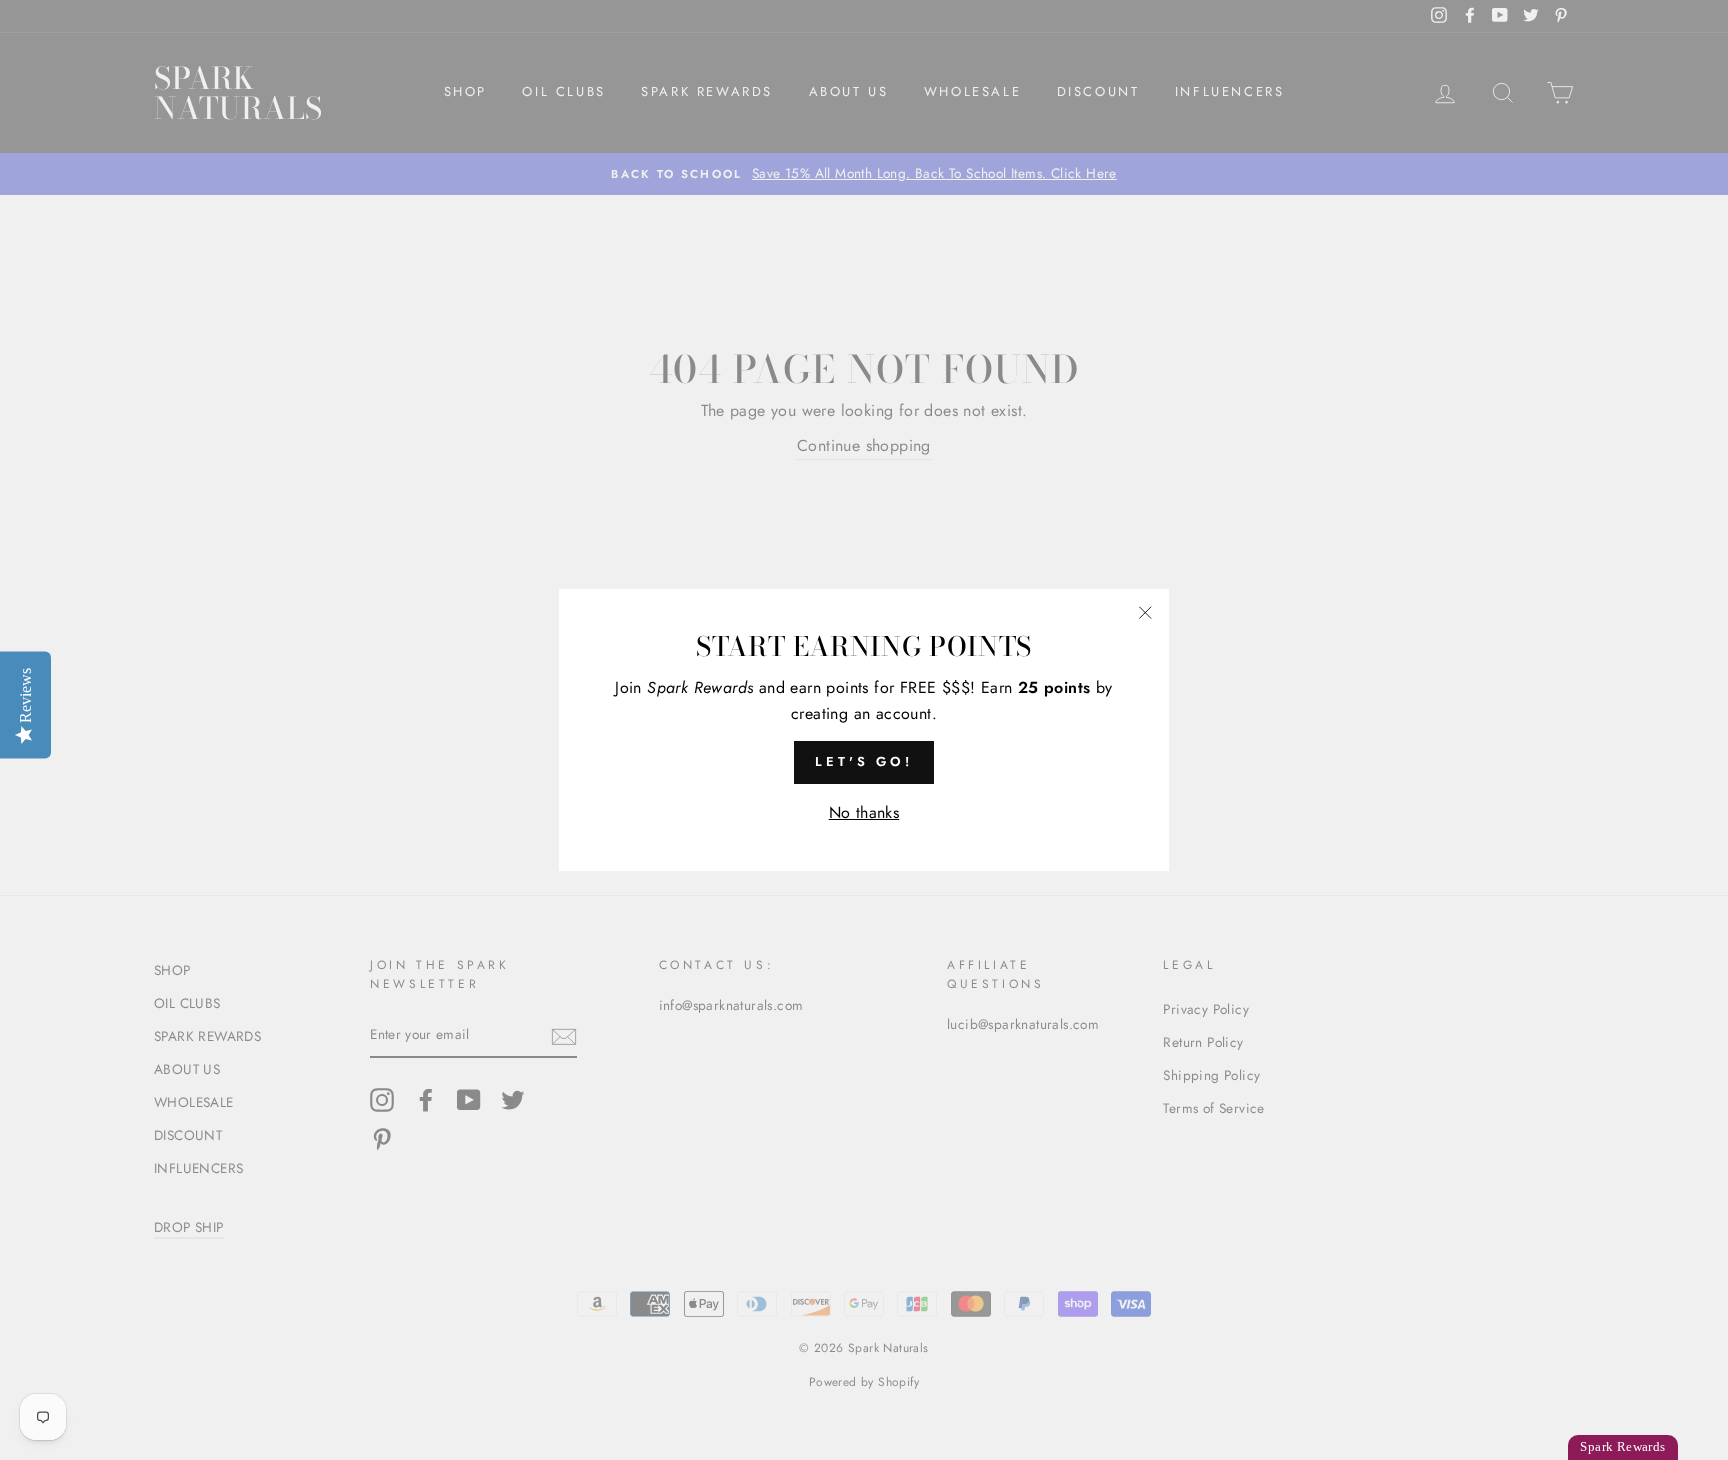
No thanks (864, 812)
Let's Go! (864, 761)
